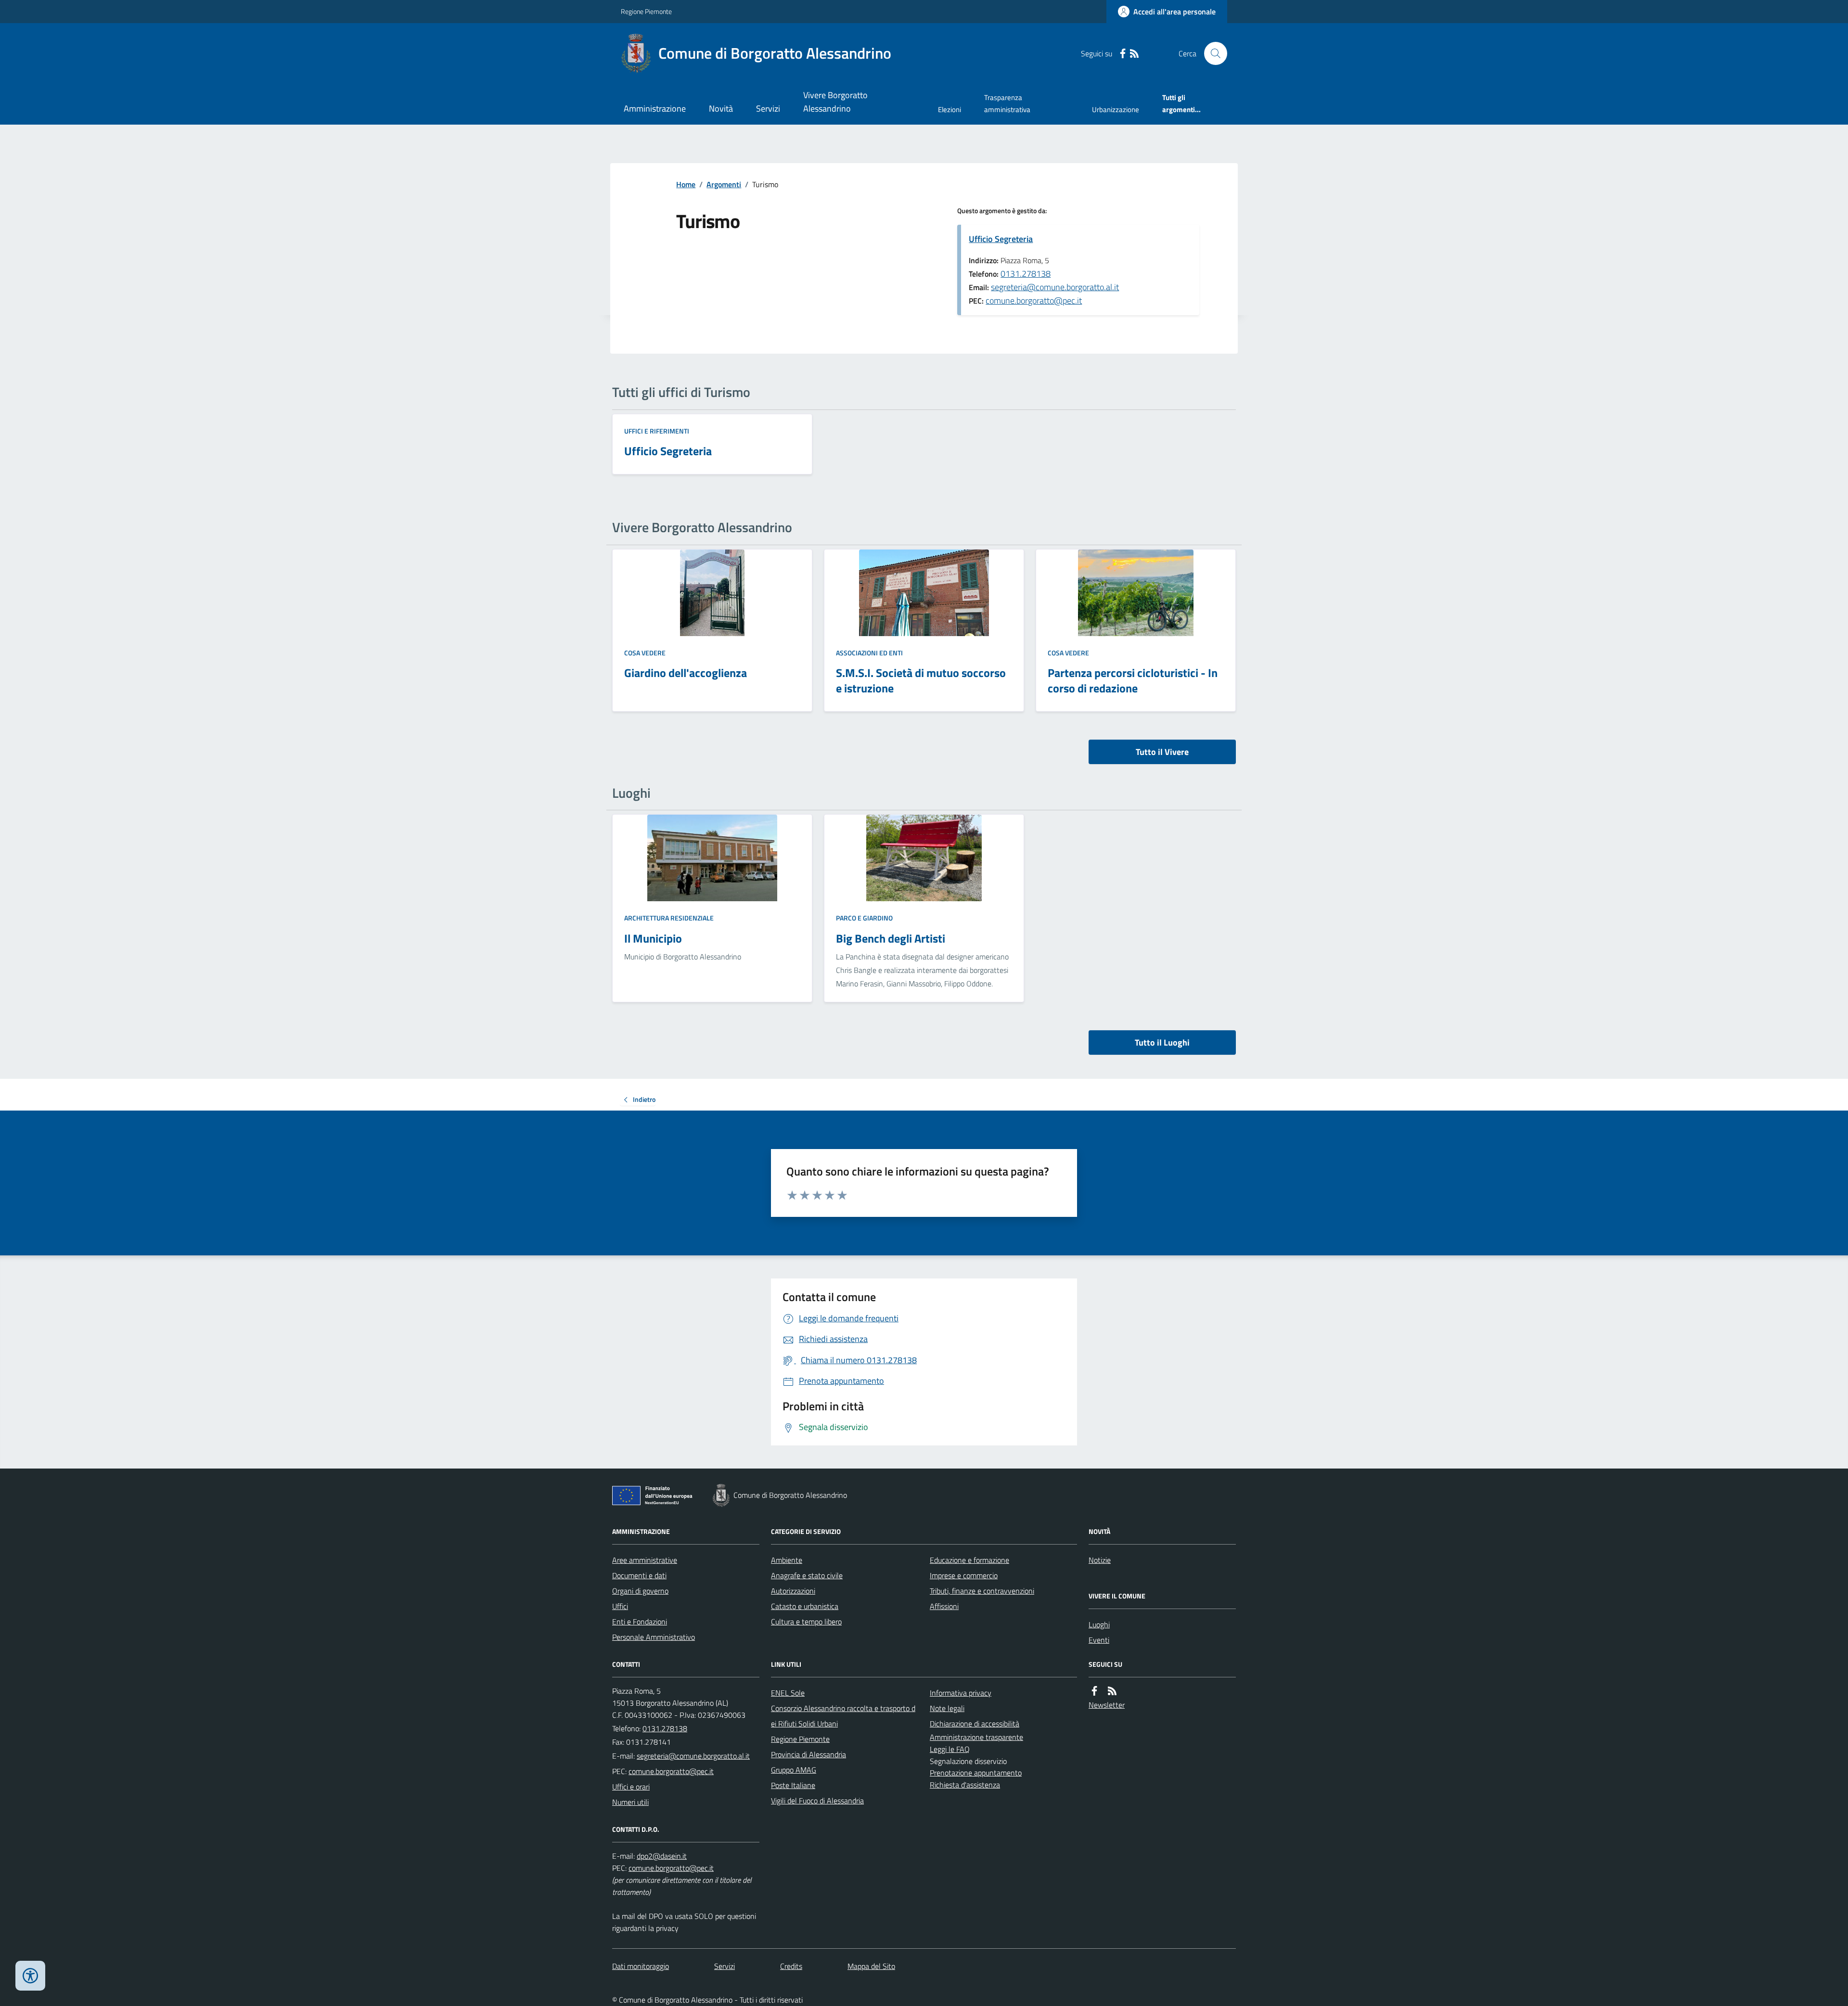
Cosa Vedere (645, 653)
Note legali (947, 1708)
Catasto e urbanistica (805, 1606)
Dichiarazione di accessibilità (975, 1724)
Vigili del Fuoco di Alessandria (817, 1801)
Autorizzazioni (793, 1591)
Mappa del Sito (871, 1966)
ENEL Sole (788, 1693)
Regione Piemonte (646, 11)
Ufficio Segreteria (1001, 239)
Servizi (768, 109)
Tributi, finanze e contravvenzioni (982, 1591)
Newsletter (1107, 1705)
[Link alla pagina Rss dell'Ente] (1112, 1691)
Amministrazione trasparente (976, 1737)
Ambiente (787, 1560)
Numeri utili (630, 1802)
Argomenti (724, 184)
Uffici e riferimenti (657, 431)
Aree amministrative (645, 1560)
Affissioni (944, 1606)
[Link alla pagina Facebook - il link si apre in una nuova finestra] (1123, 54)
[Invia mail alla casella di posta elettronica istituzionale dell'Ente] (693, 1756)
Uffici (620, 1606)
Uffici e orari (631, 1787)
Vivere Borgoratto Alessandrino (835, 102)
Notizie (1100, 1560)
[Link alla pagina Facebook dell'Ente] (1094, 1691)
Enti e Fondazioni (640, 1622)
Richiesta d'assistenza (965, 1785)
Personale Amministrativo (654, 1637)
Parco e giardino (864, 918)
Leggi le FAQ (950, 1749)
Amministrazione (655, 109)
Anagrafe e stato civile (807, 1575)
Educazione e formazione (969, 1560)
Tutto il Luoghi (1162, 1042)
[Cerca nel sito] (1212, 53)
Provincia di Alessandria (808, 1754)
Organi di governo (640, 1591)
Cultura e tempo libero (806, 1622)
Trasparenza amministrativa (1007, 103)
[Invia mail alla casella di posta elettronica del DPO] (662, 1856)
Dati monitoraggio (641, 1966)
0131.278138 (1026, 274)
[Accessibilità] (30, 1976)
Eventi (1099, 1640)
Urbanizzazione (1116, 109)
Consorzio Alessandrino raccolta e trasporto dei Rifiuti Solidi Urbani (843, 1716)
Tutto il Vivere (1162, 752)
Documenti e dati (639, 1575)
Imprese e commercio (964, 1575)
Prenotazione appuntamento (976, 1773)
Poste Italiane (793, 1785)
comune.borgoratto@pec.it (1034, 300)
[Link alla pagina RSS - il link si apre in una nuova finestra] (1134, 54)
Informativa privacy (961, 1693)
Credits (791, 1966)
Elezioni (950, 109)
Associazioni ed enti (869, 653)
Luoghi (1099, 1624)
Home (686, 184)
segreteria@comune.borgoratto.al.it (1055, 287)
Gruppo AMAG (794, 1770)
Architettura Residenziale (669, 918)
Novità (721, 109)
